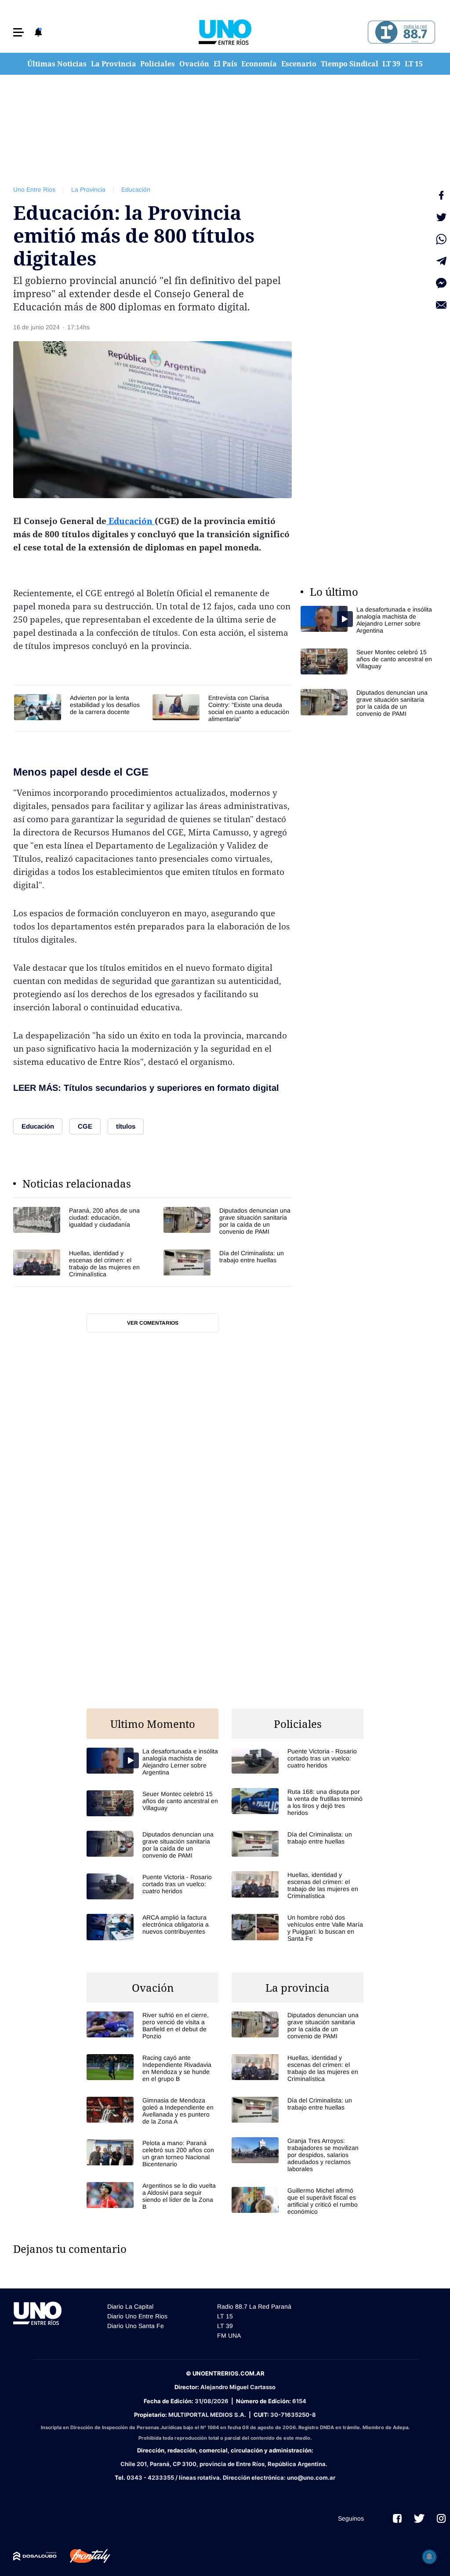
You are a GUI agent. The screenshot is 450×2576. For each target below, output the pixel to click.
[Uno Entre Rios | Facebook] (397, 2518)
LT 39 (391, 64)
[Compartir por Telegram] (441, 261)
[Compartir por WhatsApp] (441, 239)
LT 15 (414, 64)
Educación (136, 189)
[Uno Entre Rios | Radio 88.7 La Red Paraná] (400, 32)
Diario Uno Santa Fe (136, 2326)
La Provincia (114, 64)
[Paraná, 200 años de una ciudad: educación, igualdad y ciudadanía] (77, 1221)
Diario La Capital (130, 2306)
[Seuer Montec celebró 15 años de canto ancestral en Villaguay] (367, 661)
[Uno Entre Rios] (225, 32)
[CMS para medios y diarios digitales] (35, 2556)
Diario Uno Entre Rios (137, 2316)
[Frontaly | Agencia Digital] (83, 2556)
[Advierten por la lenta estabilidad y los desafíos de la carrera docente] (79, 707)
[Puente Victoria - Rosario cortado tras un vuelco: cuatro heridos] (152, 1886)
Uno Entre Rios (34, 189)
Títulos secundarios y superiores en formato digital (171, 1088)
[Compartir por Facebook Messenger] (441, 283)
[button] (18, 32)
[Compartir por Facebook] (441, 195)
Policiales (158, 64)
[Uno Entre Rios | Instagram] (441, 2518)
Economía (259, 64)
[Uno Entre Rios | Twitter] (419, 2518)
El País (225, 64)
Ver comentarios (153, 1323)
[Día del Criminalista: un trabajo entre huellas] (228, 1264)
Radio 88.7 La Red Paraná (254, 2306)
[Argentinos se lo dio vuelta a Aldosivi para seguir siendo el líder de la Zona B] (152, 2196)
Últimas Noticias (57, 64)
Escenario (299, 64)
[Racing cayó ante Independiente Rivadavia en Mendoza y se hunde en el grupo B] (152, 2068)
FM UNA (229, 2336)
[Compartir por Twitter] (441, 217)
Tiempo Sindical (350, 64)
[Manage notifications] (429, 2557)
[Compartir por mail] (441, 305)
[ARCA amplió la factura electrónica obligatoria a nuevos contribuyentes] (152, 1927)
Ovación (194, 64)
